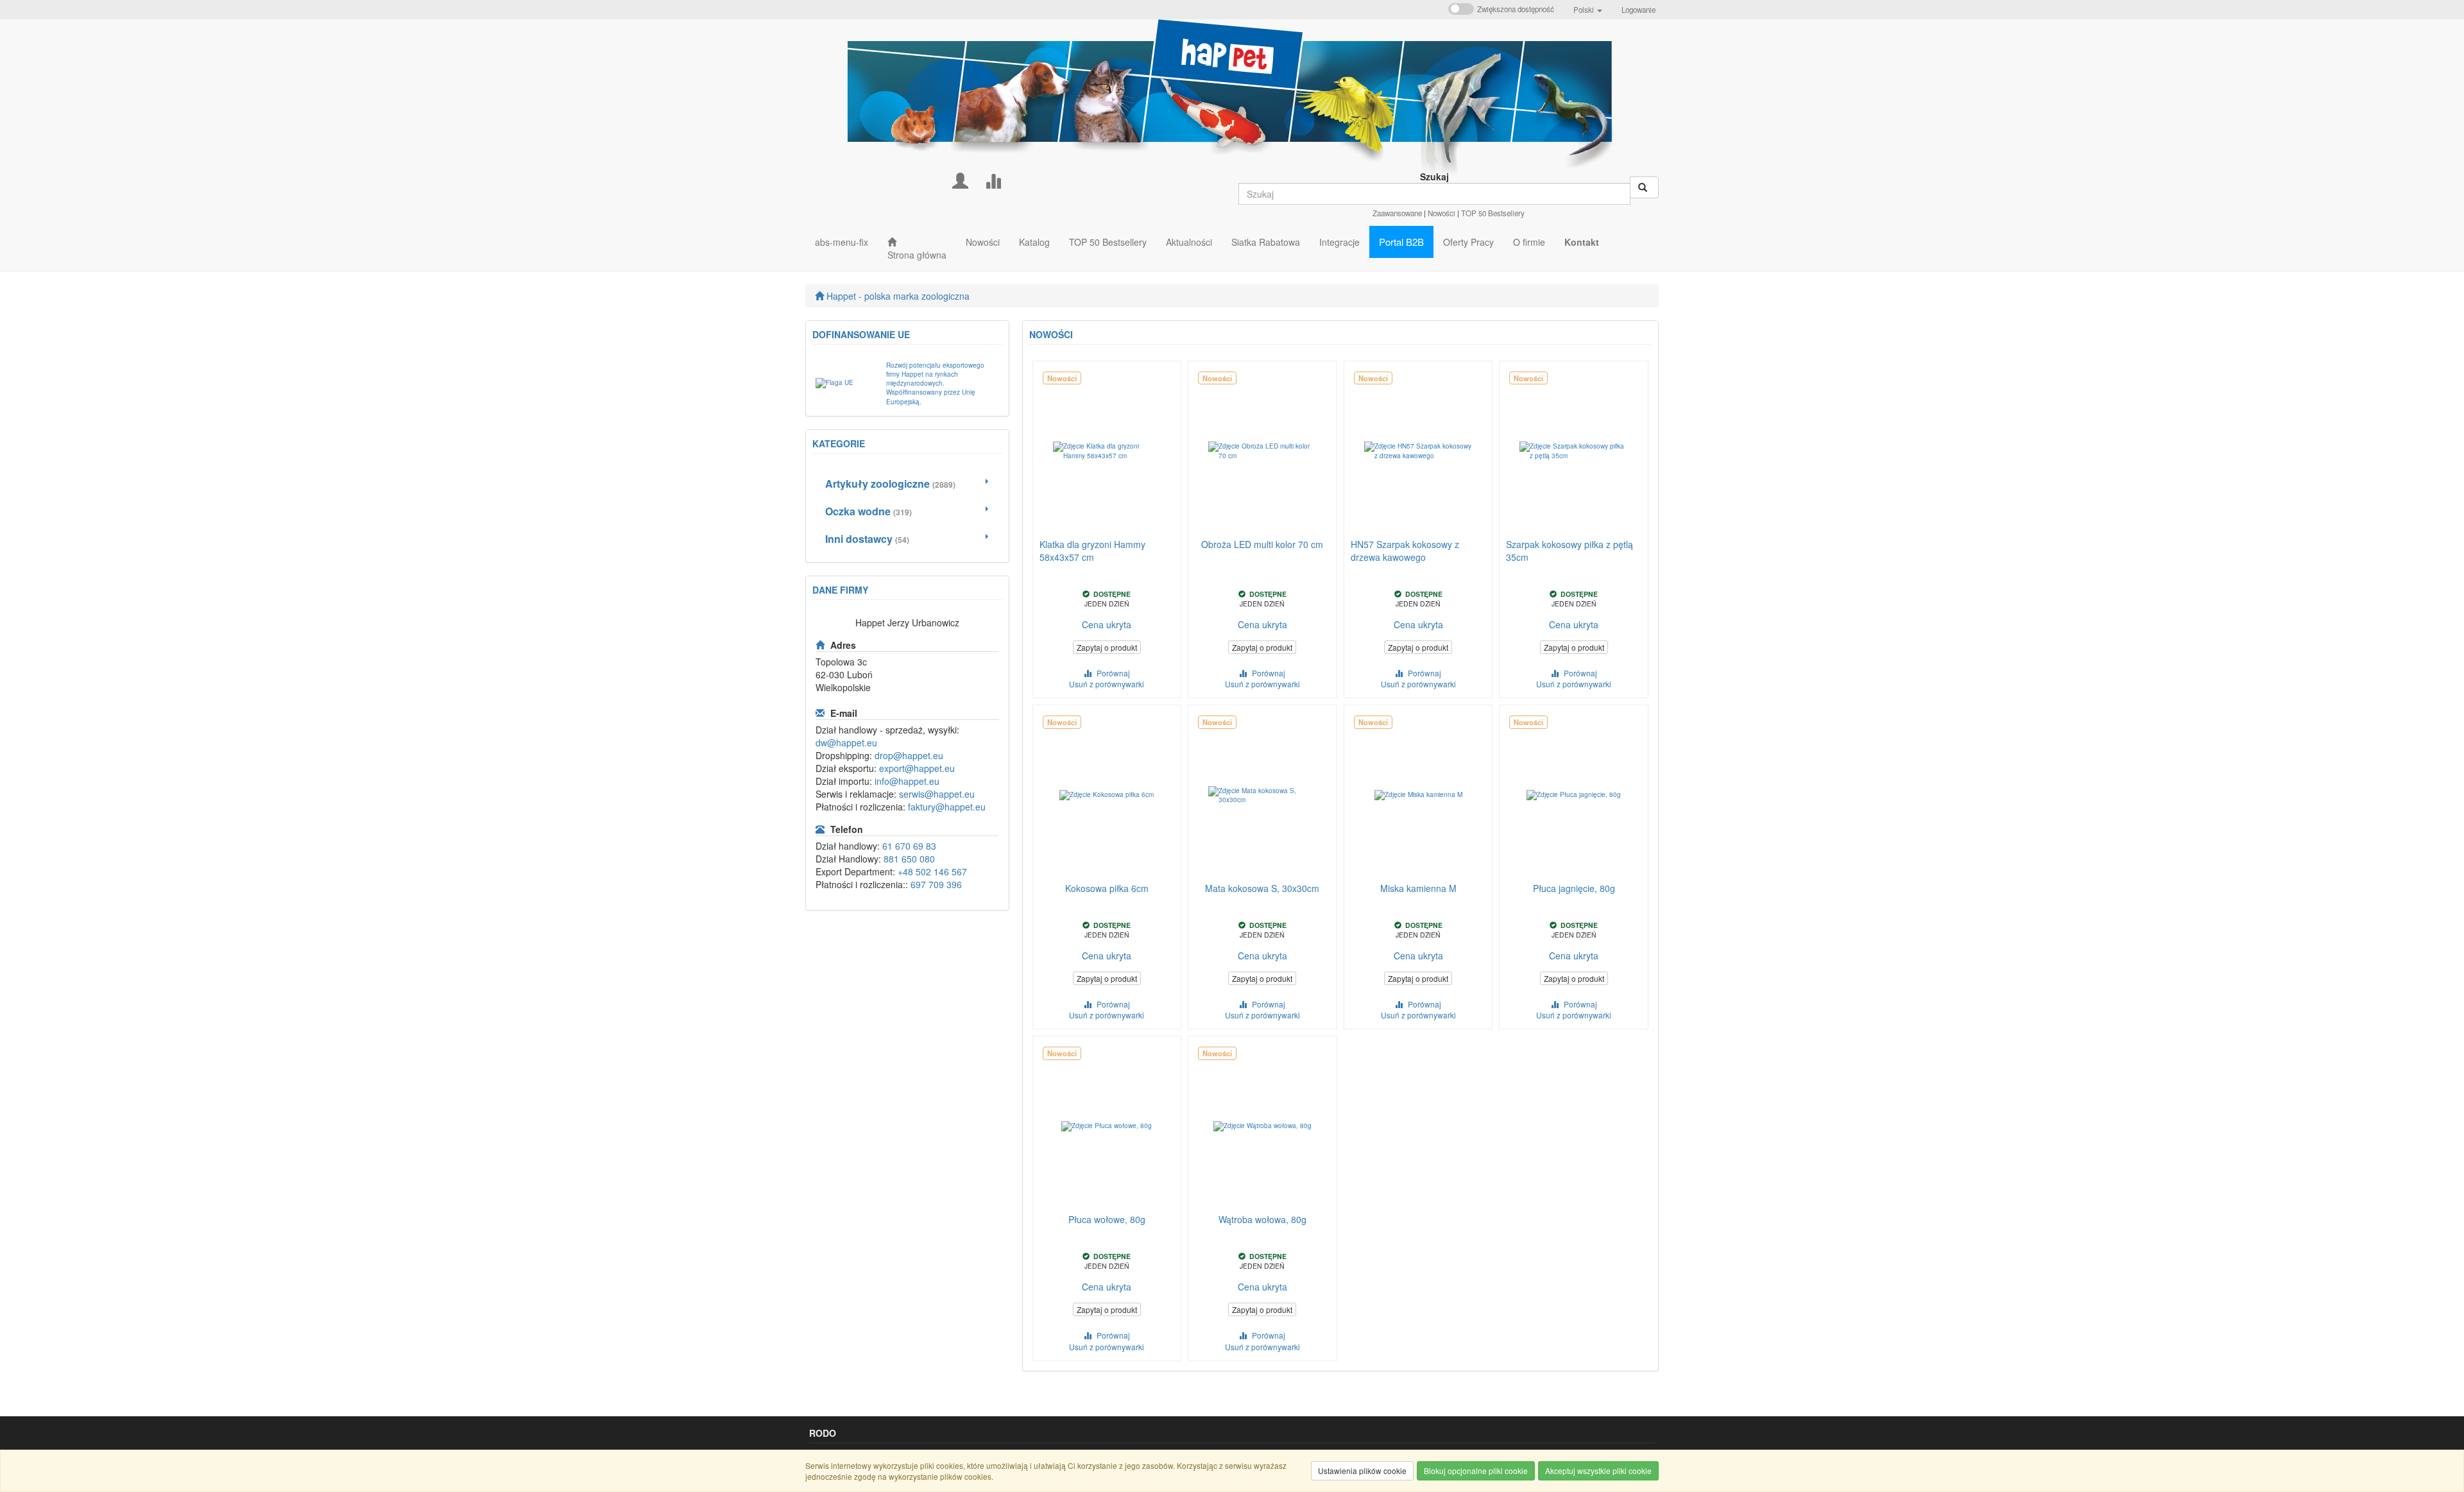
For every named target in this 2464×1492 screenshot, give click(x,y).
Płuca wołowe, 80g (1107, 1219)
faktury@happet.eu (947, 807)
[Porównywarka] (993, 179)
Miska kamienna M (1418, 888)
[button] (1588, 10)
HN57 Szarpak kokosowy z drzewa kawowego (1405, 551)
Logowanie (1638, 10)
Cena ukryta (1107, 624)
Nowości (1442, 213)
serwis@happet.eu (937, 794)
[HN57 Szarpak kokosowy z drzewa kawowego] (1418, 451)
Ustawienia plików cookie (1362, 1471)
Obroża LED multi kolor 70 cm (1262, 544)
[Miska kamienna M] (1418, 795)
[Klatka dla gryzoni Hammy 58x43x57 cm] (1107, 451)
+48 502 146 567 (932, 871)
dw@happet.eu (846, 742)
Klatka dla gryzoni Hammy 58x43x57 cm (1092, 551)
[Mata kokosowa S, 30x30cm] (1262, 795)
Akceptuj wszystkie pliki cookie (1598, 1471)
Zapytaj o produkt (1107, 647)
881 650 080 (909, 859)
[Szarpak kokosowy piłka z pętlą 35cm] (1574, 451)
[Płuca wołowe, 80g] (1107, 1126)
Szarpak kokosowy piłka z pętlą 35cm (1570, 551)
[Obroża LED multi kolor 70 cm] (1262, 451)
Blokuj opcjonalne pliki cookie (1476, 1471)
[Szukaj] (1644, 187)
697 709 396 (936, 884)
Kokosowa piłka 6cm (1107, 888)
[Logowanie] (960, 179)
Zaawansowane (1397, 213)
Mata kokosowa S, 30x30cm (1262, 888)
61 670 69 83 (909, 846)
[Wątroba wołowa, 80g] (1262, 1126)
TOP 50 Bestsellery (1493, 213)
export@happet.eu (917, 768)
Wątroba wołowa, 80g (1262, 1219)
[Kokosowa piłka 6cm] (1107, 795)
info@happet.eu (907, 781)
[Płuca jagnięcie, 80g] (1574, 795)
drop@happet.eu (909, 755)
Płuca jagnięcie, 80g (1574, 888)
